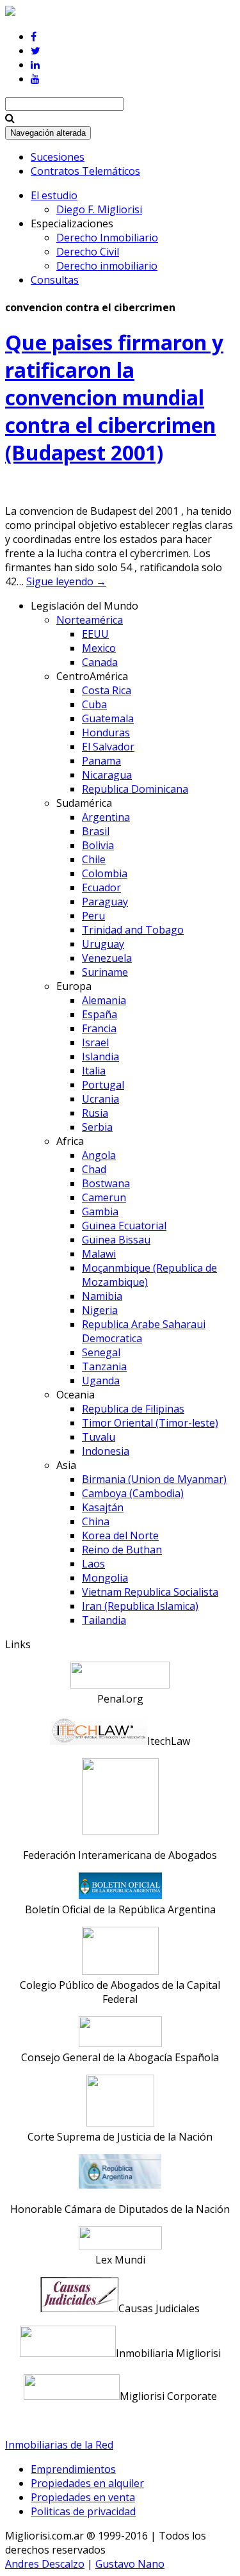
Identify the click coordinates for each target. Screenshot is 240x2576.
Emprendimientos (73, 2469)
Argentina (106, 817)
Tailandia (104, 1620)
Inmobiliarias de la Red (59, 2445)
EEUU (95, 634)
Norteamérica (90, 620)
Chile (94, 859)
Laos (93, 1564)
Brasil (96, 831)
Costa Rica (107, 690)
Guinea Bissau (116, 1240)
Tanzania (104, 1366)
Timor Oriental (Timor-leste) (150, 1423)
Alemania (104, 1000)
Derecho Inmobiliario (107, 238)
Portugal (103, 1085)
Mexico (99, 648)
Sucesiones (58, 157)
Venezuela (107, 958)
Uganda (101, 1381)
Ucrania (100, 1099)
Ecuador (101, 887)
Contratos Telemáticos (85, 171)
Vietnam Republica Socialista (150, 1592)
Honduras (106, 733)
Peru (93, 916)
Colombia (105, 873)
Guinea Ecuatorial (124, 1226)
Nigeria (100, 1310)
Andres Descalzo (45, 2564)
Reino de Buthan (122, 1550)
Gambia (100, 1211)
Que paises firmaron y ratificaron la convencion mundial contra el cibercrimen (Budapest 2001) (114, 397)
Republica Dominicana (135, 789)
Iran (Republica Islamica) (140, 1606)
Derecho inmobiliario (107, 266)
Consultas (55, 280)
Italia (94, 1071)
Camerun (104, 1197)
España (100, 1014)
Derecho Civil (88, 252)
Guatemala (108, 718)
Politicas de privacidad (83, 2511)
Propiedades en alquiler (87, 2483)
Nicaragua (107, 775)
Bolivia (98, 845)
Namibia (102, 1296)
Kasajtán (103, 1507)
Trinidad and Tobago (133, 930)
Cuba (94, 704)
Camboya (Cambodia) (133, 1493)
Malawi (99, 1254)
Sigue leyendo (66, 581)
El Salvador (108, 747)
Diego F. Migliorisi (99, 209)
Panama (101, 761)
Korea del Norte (120, 1535)
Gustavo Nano (130, 2564)
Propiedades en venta (83, 2497)
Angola (99, 1155)
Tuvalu (99, 1437)
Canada (100, 662)
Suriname (105, 972)
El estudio (54, 195)
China (96, 1521)
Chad (94, 1169)
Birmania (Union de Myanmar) (154, 1479)
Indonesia (106, 1451)
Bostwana (106, 1183)
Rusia (95, 1113)
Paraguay (105, 902)
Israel (95, 1042)
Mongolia (105, 1578)
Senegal (101, 1352)
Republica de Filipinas (133, 1409)
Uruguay (103, 944)
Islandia (100, 1057)
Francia (99, 1028)
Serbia (97, 1127)
